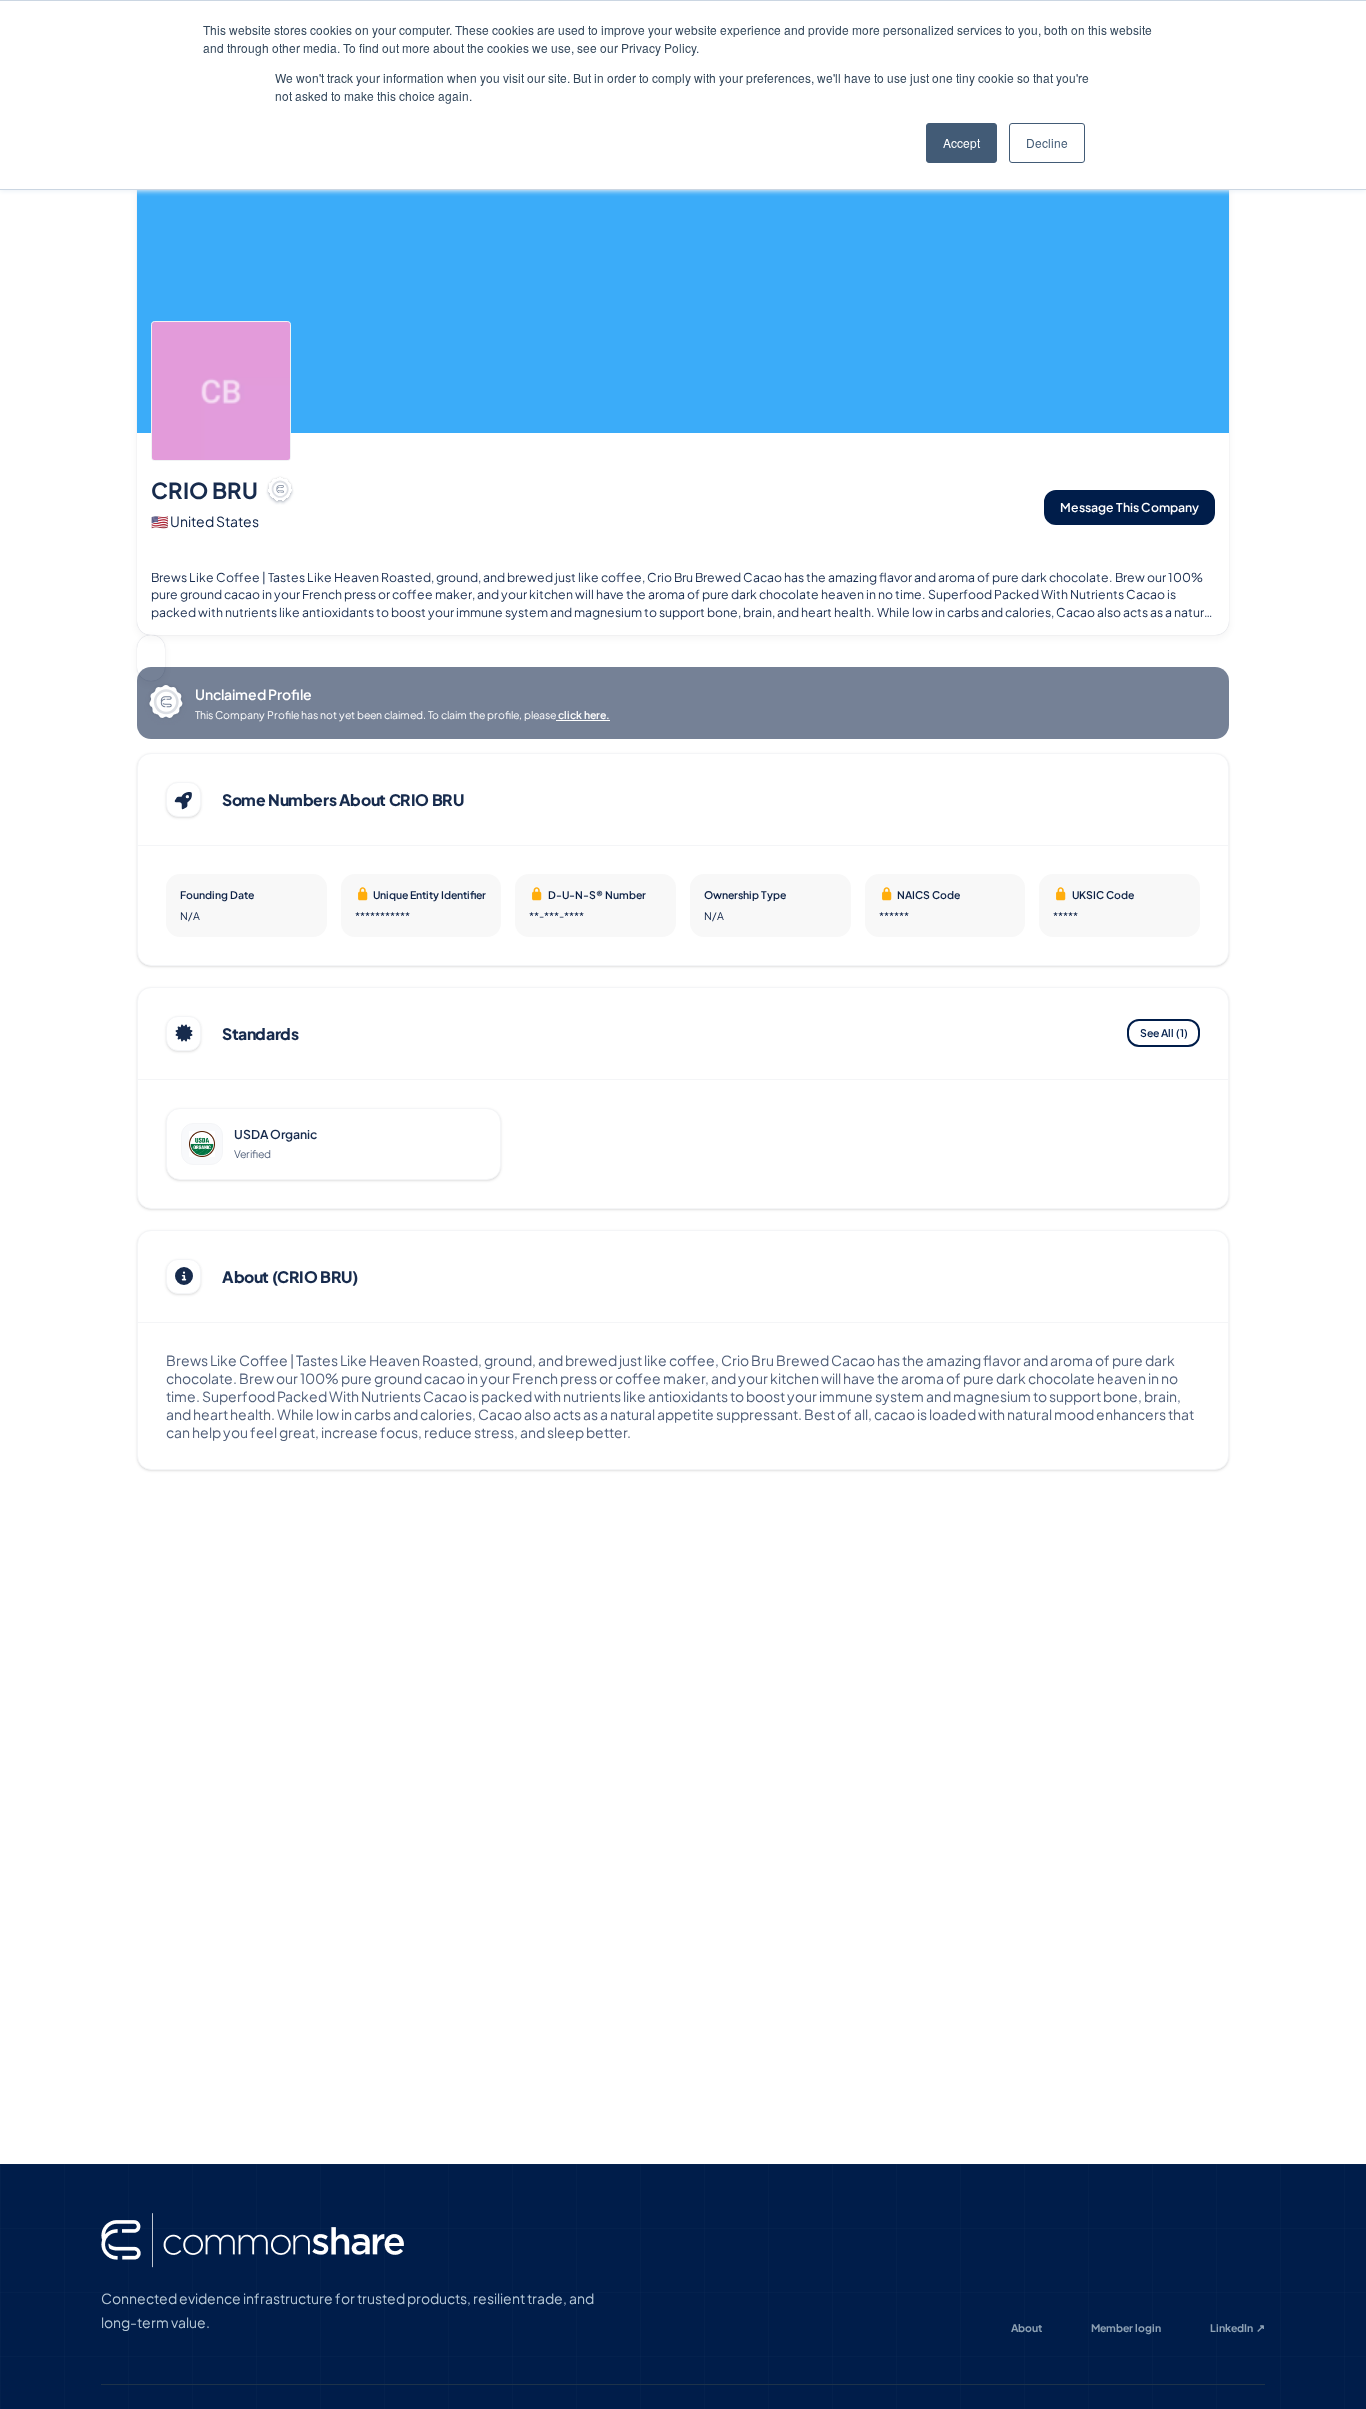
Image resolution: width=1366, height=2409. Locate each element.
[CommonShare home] (252, 2240)
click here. (583, 714)
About (1026, 2327)
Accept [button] (961, 142)
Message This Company (1129, 507)
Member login (1126, 2327)
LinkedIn (1238, 2327)
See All (1164, 1032)
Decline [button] (1047, 142)
